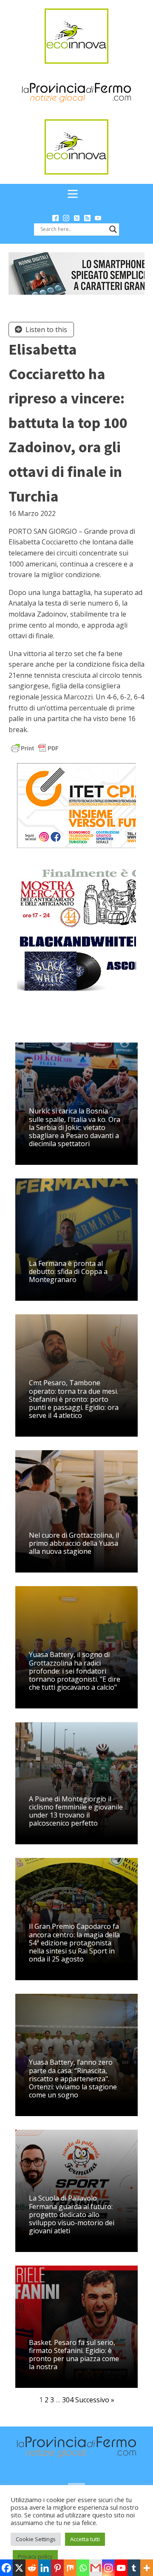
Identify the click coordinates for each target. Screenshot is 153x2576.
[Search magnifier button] (113, 229)
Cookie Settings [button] (36, 2539)
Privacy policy (35, 2556)
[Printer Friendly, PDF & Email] (35, 748)
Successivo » (95, 2400)
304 (68, 2400)
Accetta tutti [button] (85, 2539)
